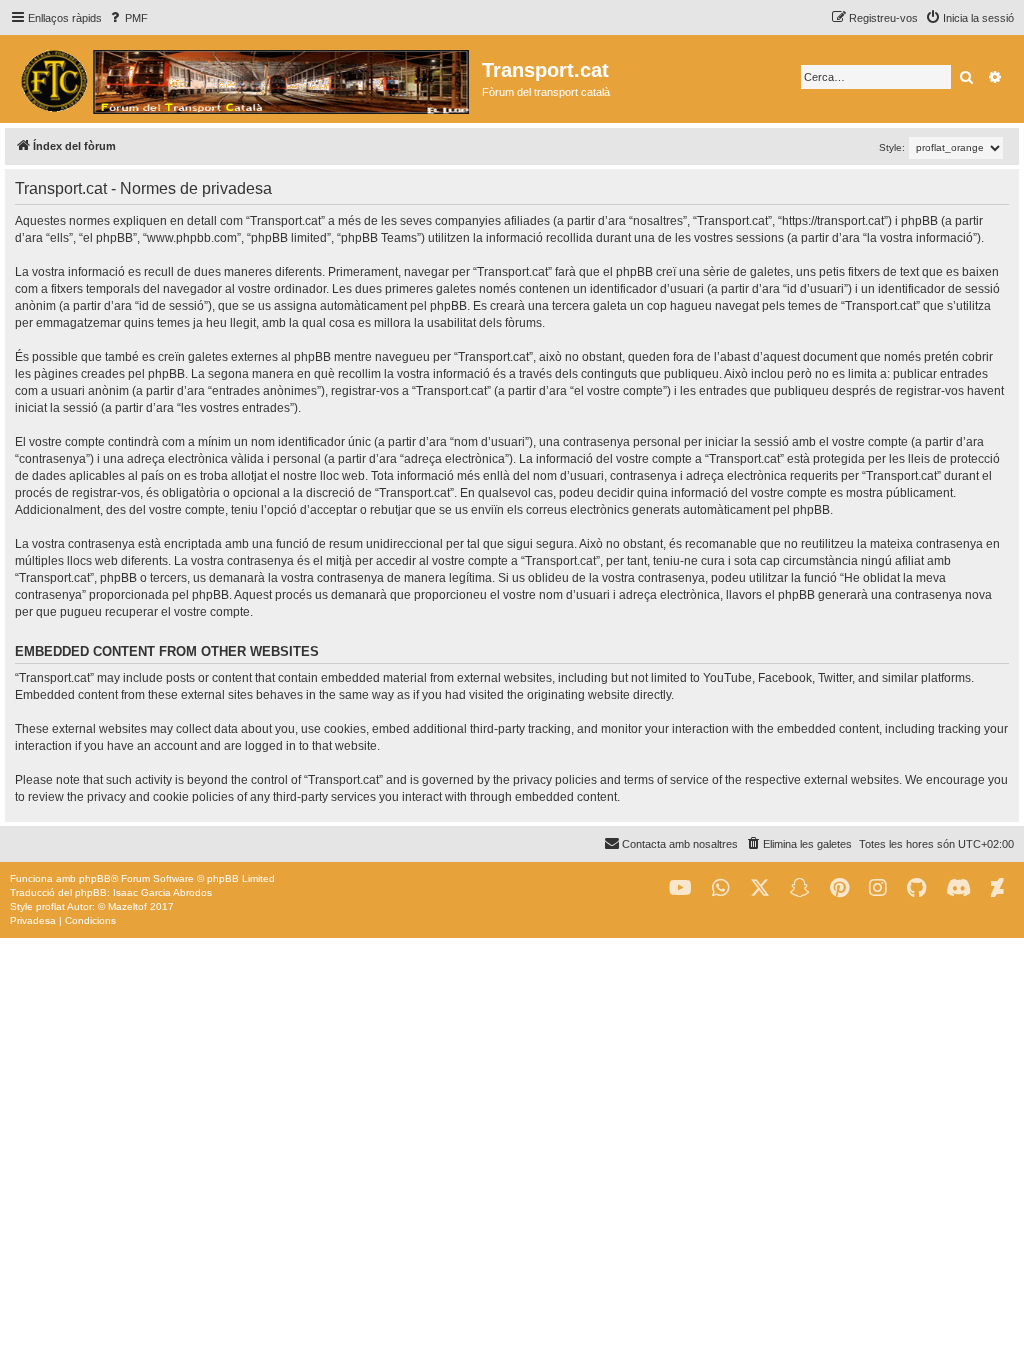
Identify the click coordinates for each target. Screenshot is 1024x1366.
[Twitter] (760, 888)
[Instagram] (878, 888)
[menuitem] (127, 18)
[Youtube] (680, 888)
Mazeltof (127, 906)
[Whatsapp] (721, 888)
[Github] (916, 888)
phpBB (95, 878)
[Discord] (958, 888)
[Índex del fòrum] (243, 79)
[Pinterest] (839, 888)
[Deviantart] (997, 888)
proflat (50, 906)
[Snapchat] (800, 888)
